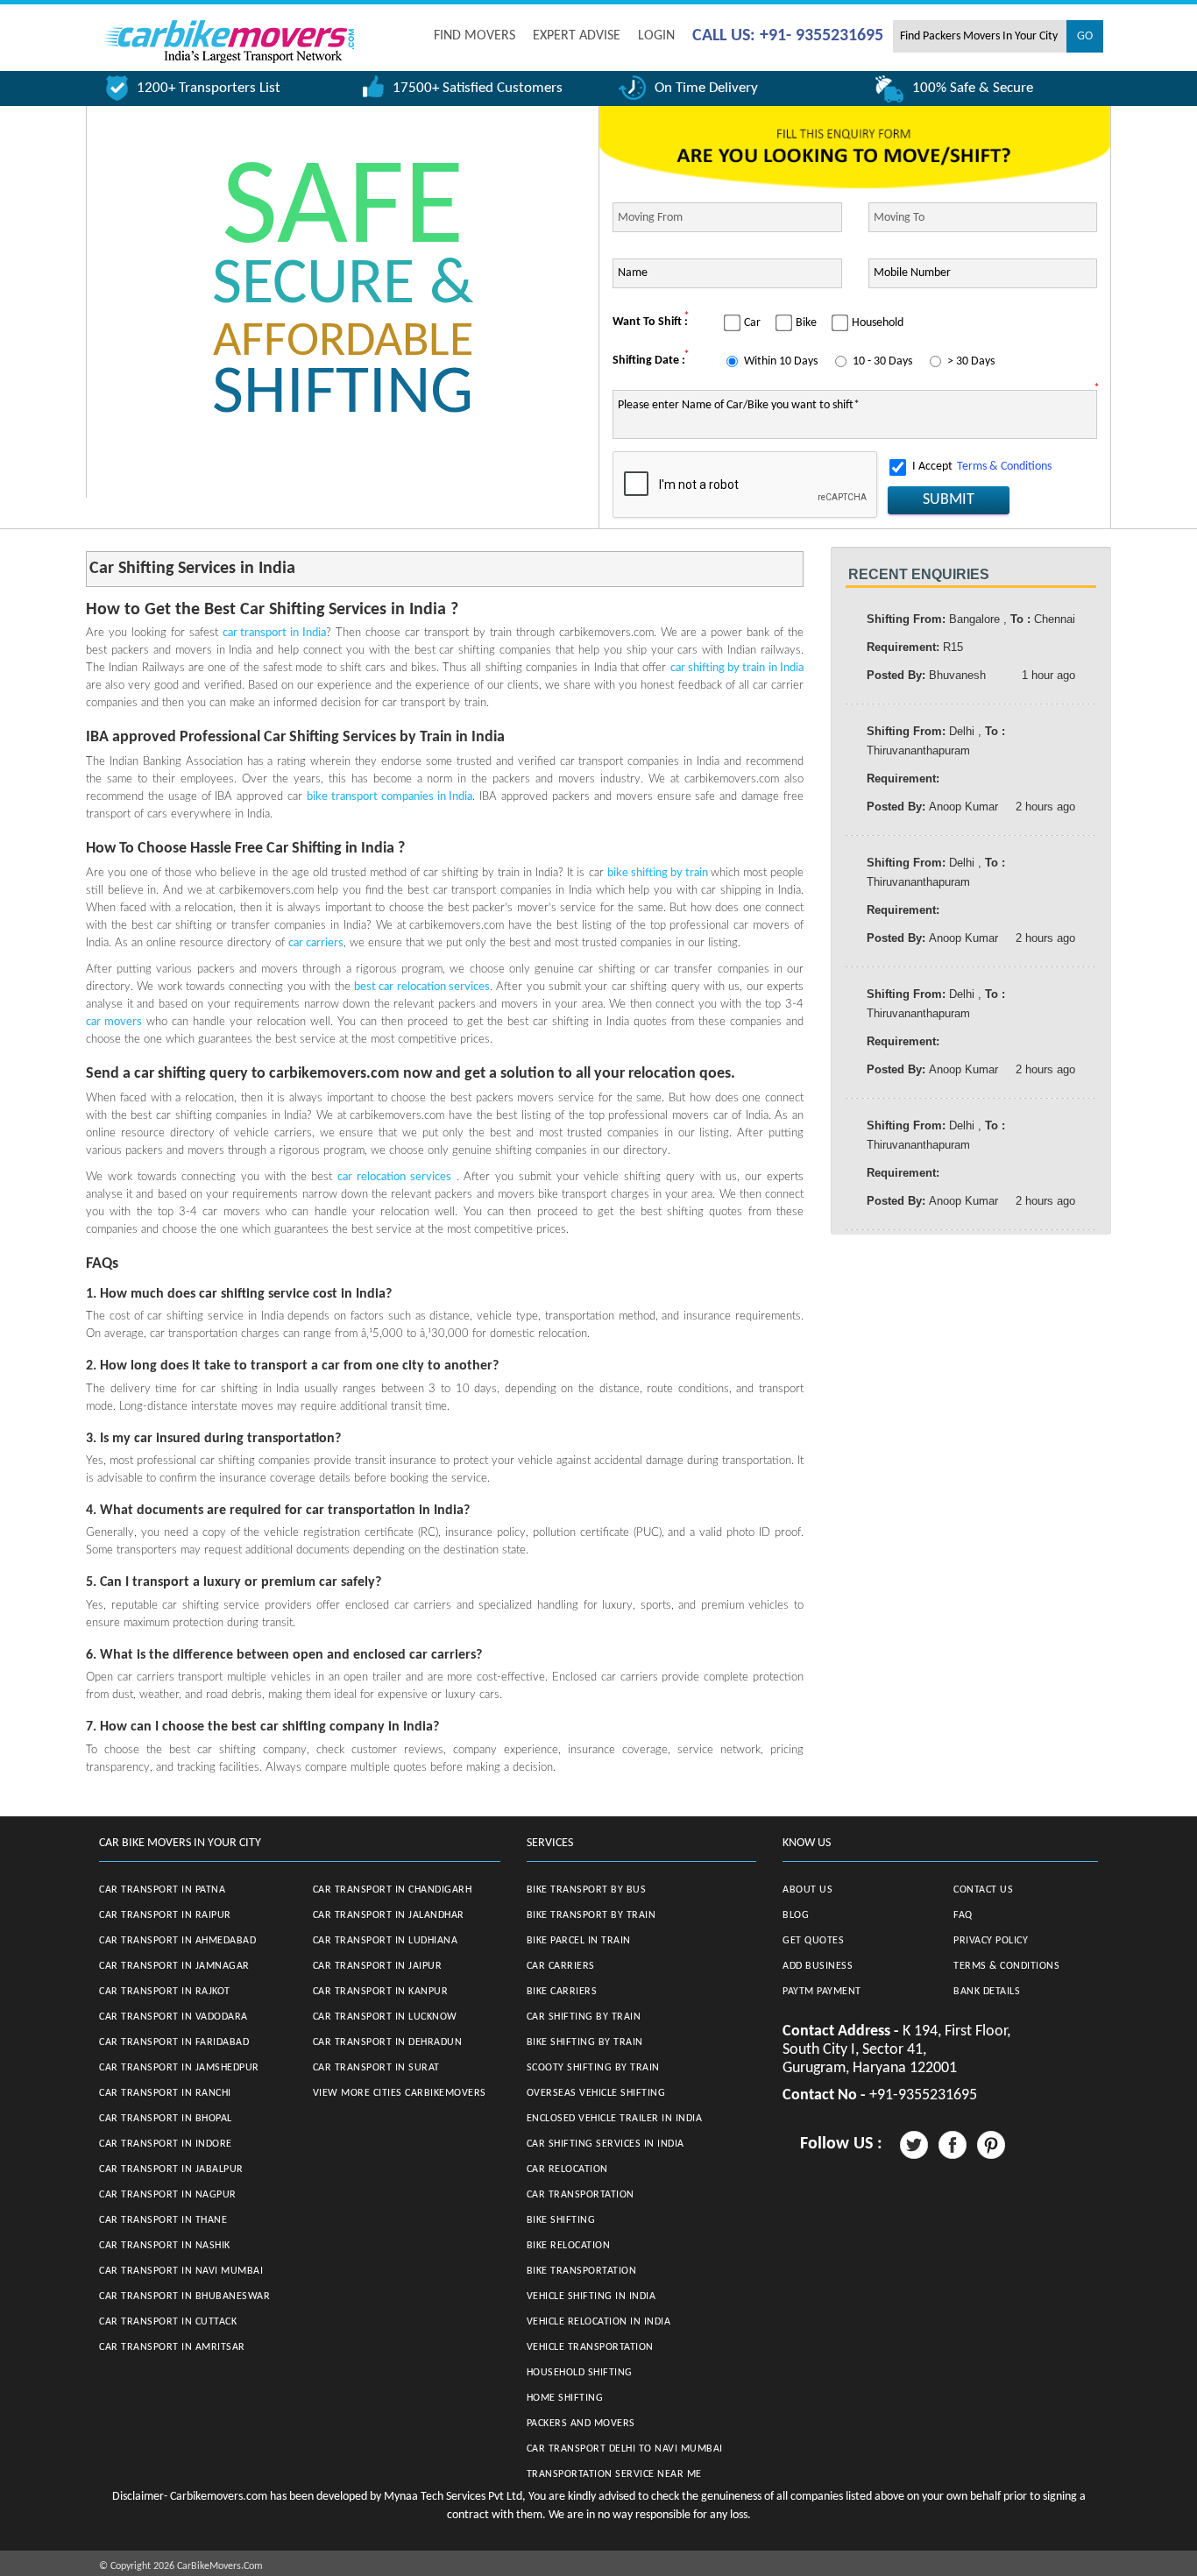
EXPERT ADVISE (577, 36)
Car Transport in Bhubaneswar (184, 2296)
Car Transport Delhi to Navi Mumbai (625, 2449)
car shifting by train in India (737, 668)
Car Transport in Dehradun (388, 2042)
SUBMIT (949, 500)
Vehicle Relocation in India (599, 2322)
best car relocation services (422, 987)
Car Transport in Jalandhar (389, 1915)
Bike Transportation (582, 2271)
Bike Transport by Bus (587, 1890)
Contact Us (983, 1890)
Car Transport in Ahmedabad (177, 1941)
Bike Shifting (561, 2220)
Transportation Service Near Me (614, 2474)
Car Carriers (561, 1966)
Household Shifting (580, 2373)
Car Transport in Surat (376, 2068)
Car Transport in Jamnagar (174, 1966)
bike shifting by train (659, 873)
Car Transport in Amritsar (172, 2347)
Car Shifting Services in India (606, 2144)
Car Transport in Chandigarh (393, 1890)
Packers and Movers (581, 2424)
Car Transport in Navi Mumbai (181, 2271)
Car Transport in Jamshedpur (179, 2068)
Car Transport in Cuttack (168, 2322)
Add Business (818, 1966)
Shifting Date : (649, 361)
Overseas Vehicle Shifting (596, 2093)
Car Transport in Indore (166, 2144)
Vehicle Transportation (590, 2347)
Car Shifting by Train (584, 2017)
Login (656, 36)
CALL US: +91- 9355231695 (788, 36)
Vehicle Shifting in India (591, 2296)
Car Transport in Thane (163, 2220)
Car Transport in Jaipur (378, 1966)
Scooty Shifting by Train (593, 2068)
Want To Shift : (650, 322)
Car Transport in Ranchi (165, 2093)
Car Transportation (581, 2195)
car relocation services (394, 1177)
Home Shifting (565, 2398)
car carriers (316, 943)
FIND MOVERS (475, 36)
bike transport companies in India (390, 797)
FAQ (963, 1915)
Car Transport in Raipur (165, 1915)
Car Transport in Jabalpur (171, 2169)
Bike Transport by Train (591, 1915)
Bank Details (987, 1992)
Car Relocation (567, 2169)
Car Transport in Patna (162, 1890)
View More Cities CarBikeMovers (400, 2093)
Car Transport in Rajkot (165, 1992)
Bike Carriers (562, 1992)
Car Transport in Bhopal (166, 2119)
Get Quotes (813, 1941)
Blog (796, 1915)
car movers (114, 1022)
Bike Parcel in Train (579, 1941)
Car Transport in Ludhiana (386, 1941)
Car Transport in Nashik (165, 2246)
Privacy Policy (991, 1941)
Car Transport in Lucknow (385, 2017)
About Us (807, 1890)
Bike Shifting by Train (585, 2042)
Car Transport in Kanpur (381, 1992)
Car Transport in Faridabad (174, 2042)
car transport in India (275, 633)
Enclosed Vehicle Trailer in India (615, 2119)
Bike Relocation (569, 2246)
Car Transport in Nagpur (168, 2195)
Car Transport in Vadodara (174, 2017)
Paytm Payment (822, 1992)
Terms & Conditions (1004, 467)
